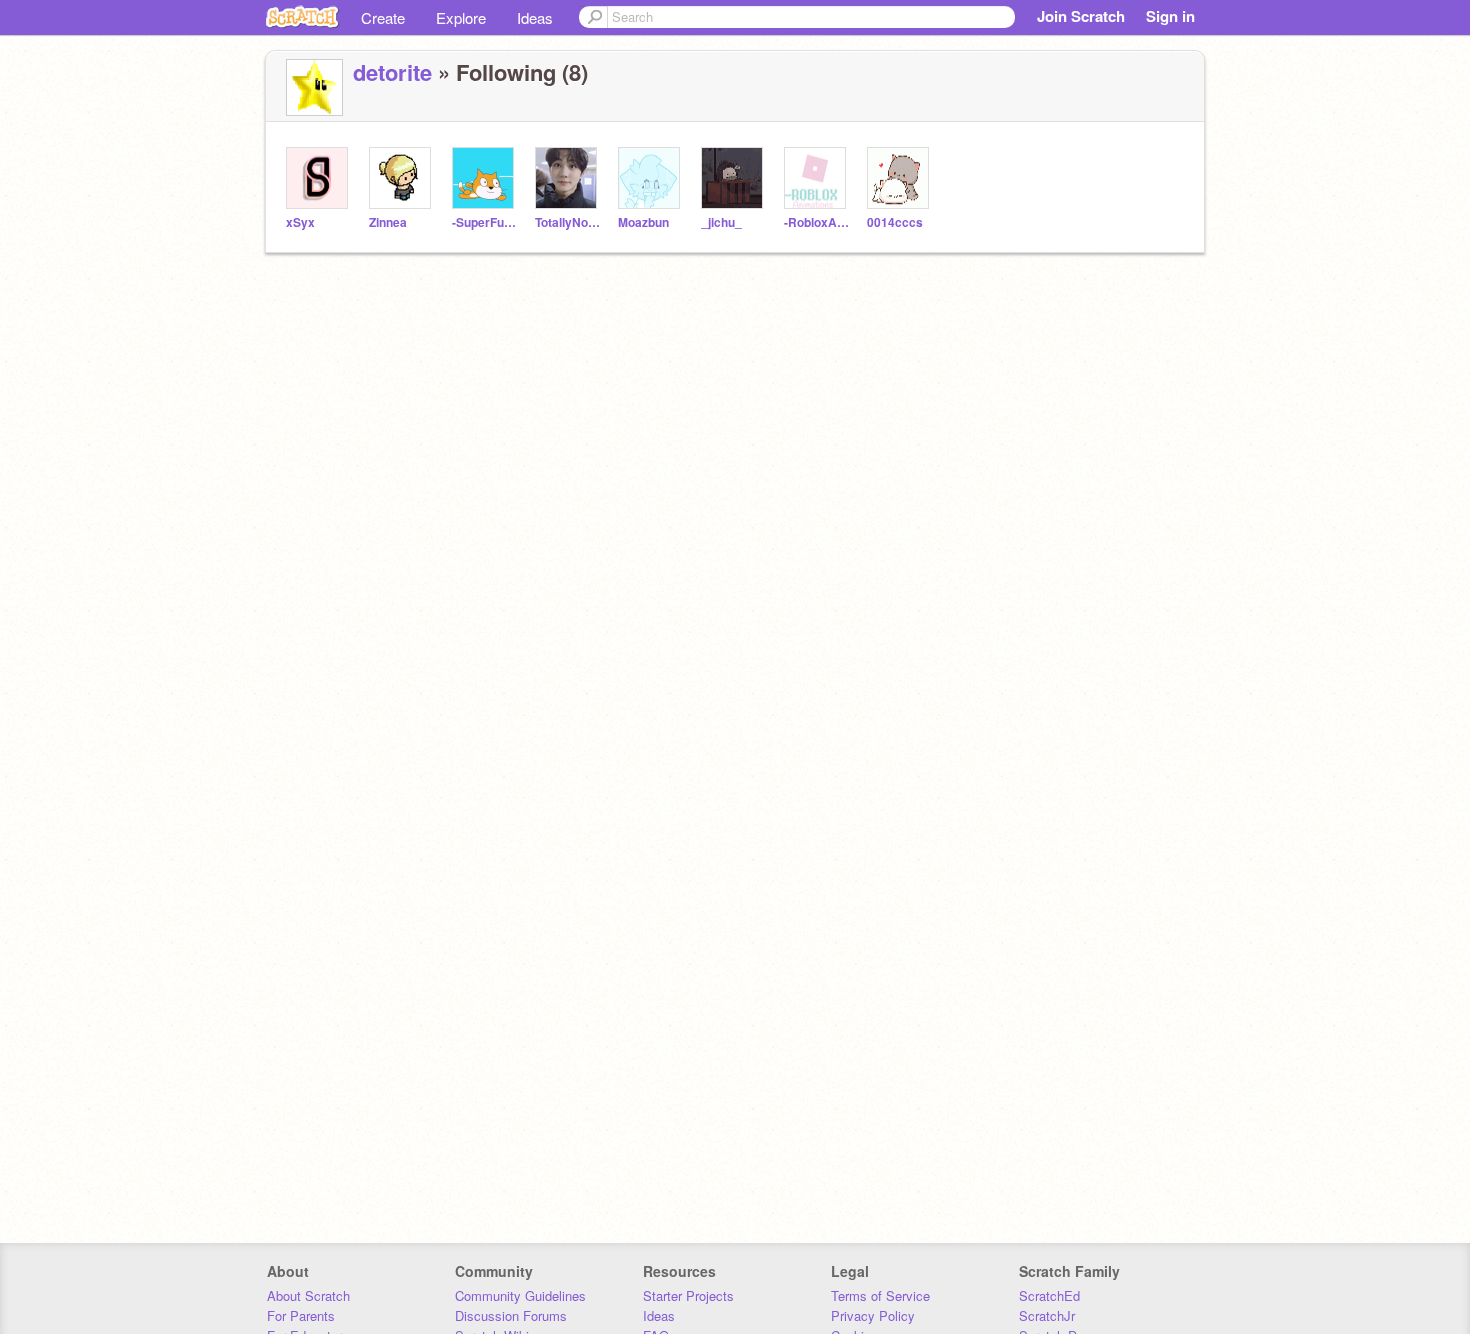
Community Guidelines (520, 1295)
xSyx (300, 222)
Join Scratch (1081, 16)
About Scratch (308, 1295)
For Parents (301, 1315)
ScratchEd (1049, 1295)
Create (383, 17)
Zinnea (388, 222)
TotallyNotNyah (568, 222)
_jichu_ (721, 222)
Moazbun (643, 222)
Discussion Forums (511, 1315)
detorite (392, 72)
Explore (461, 17)
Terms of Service (880, 1295)
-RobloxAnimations (817, 222)
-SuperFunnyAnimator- (485, 222)
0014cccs (895, 222)
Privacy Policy (873, 1315)
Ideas (535, 17)
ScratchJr (1047, 1315)
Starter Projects (688, 1295)
